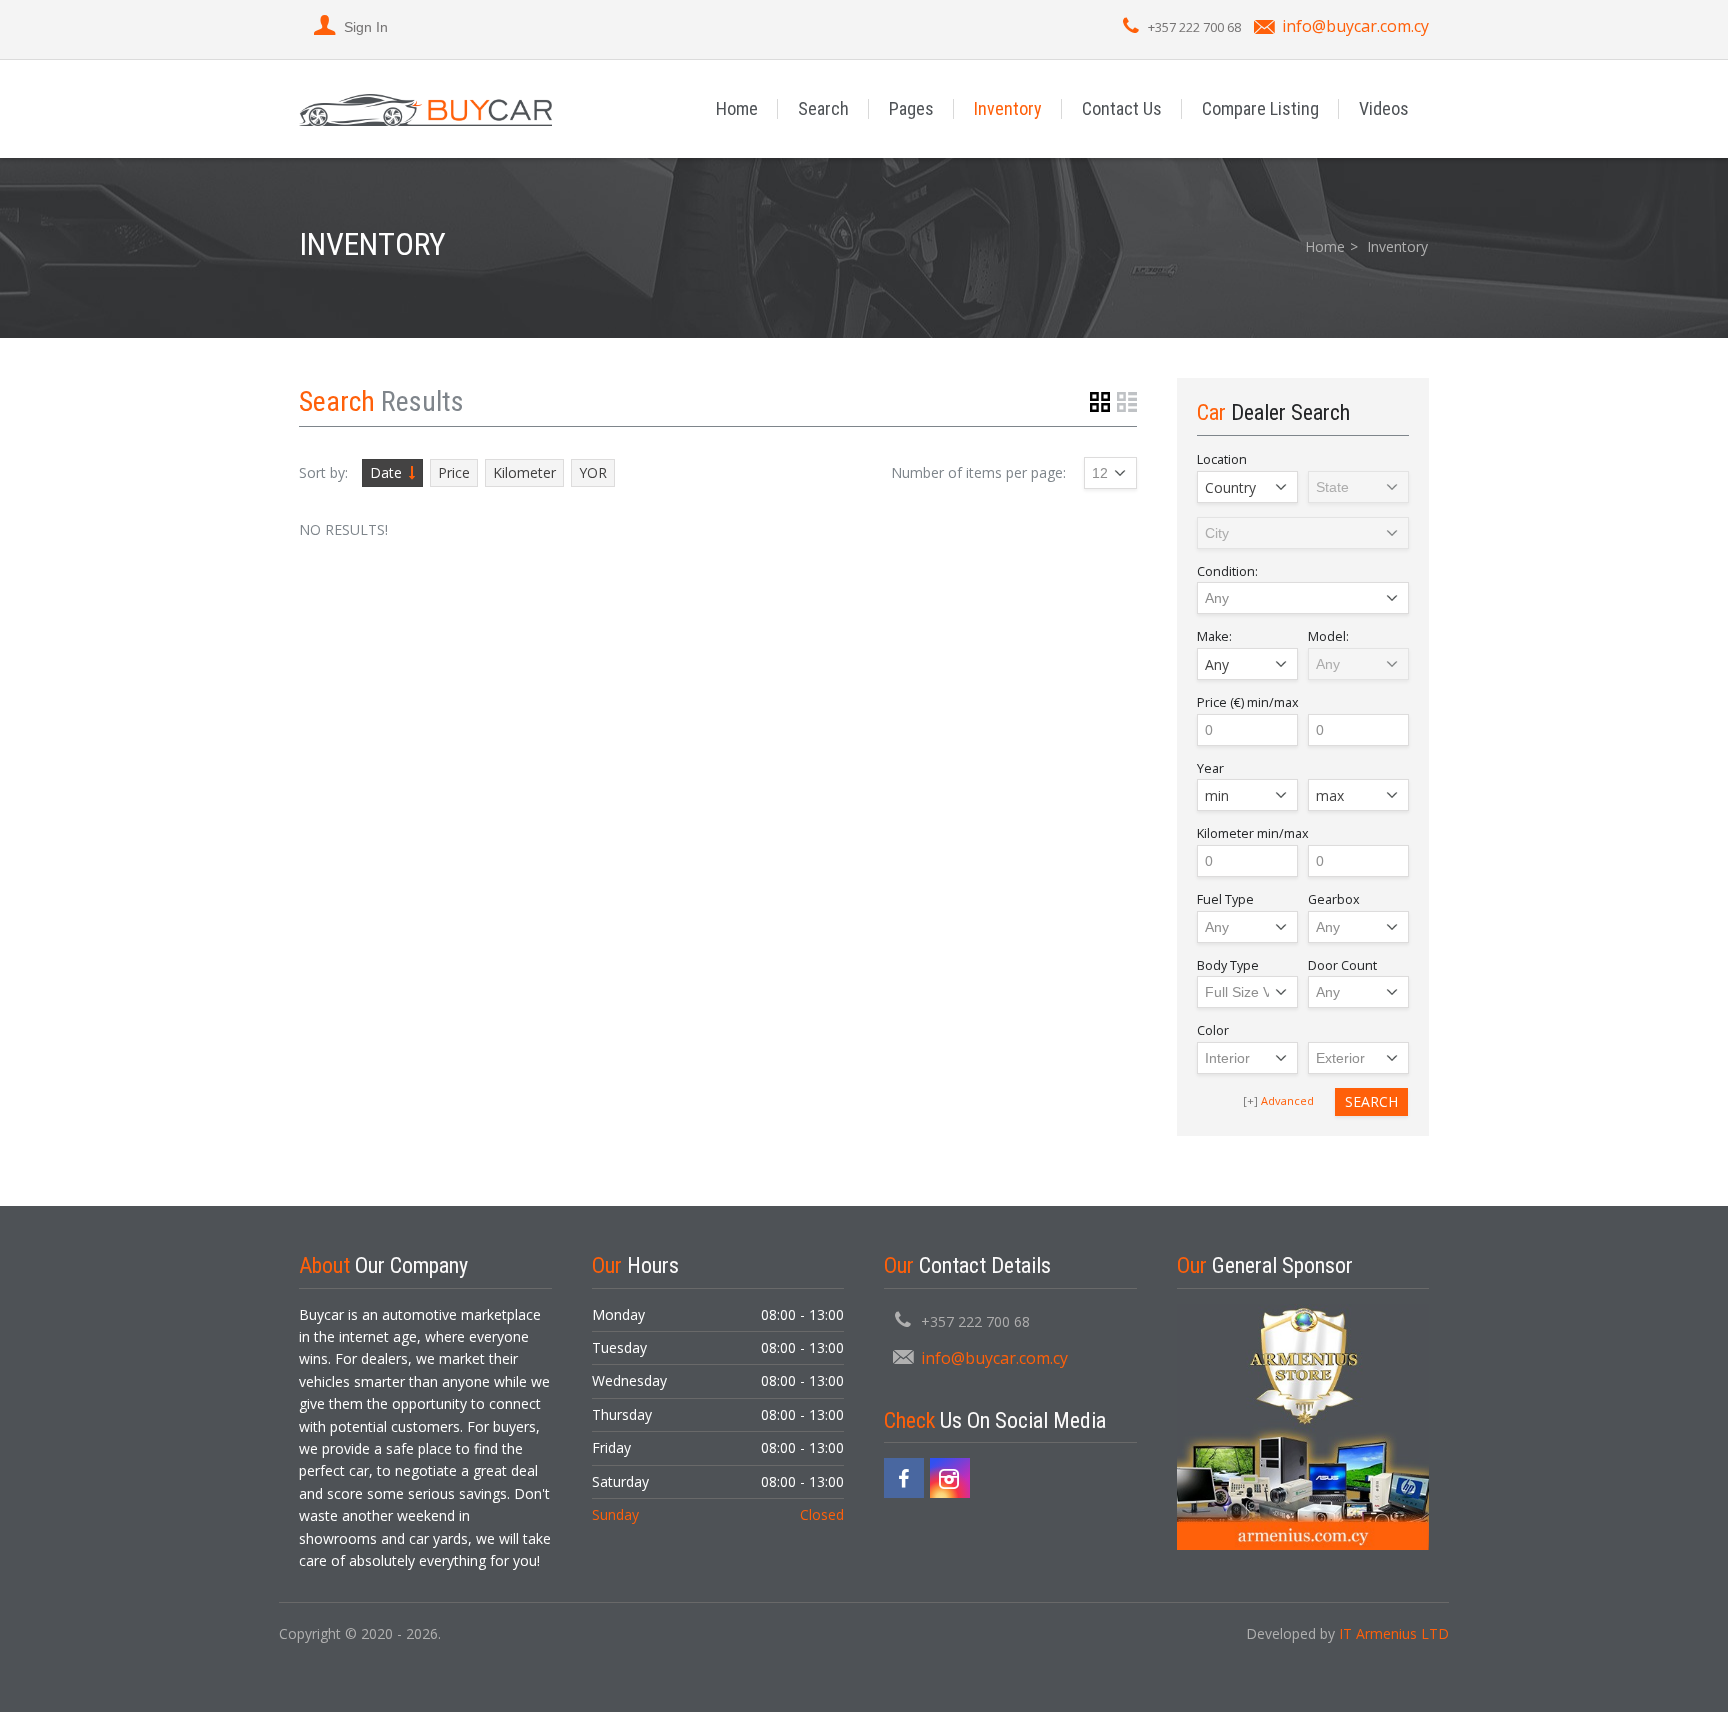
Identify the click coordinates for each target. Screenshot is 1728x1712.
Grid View (1100, 402)
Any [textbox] (1217, 664)
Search (823, 108)
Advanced (1287, 1100)
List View (1127, 402)
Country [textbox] (1230, 487)
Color (1213, 1030)
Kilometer (524, 472)
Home (737, 108)
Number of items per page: (978, 472)
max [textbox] (1330, 795)
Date (386, 472)
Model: (1328, 636)
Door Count (1342, 965)
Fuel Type (1225, 899)
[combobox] (1247, 487)
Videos (1384, 108)
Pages (911, 108)
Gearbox (1334, 899)
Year (1210, 768)
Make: (1214, 636)
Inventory (1008, 108)
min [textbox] (1217, 795)
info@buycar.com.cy (1355, 26)
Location (1222, 459)
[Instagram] (950, 1478)
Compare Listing (1260, 108)
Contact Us (1122, 108)
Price (454, 472)
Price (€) (1248, 702)
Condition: (1227, 571)
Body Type (1228, 965)
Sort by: (323, 472)
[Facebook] (904, 1478)
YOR (593, 472)
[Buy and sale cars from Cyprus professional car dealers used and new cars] (425, 108)
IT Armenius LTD (1394, 1633)
